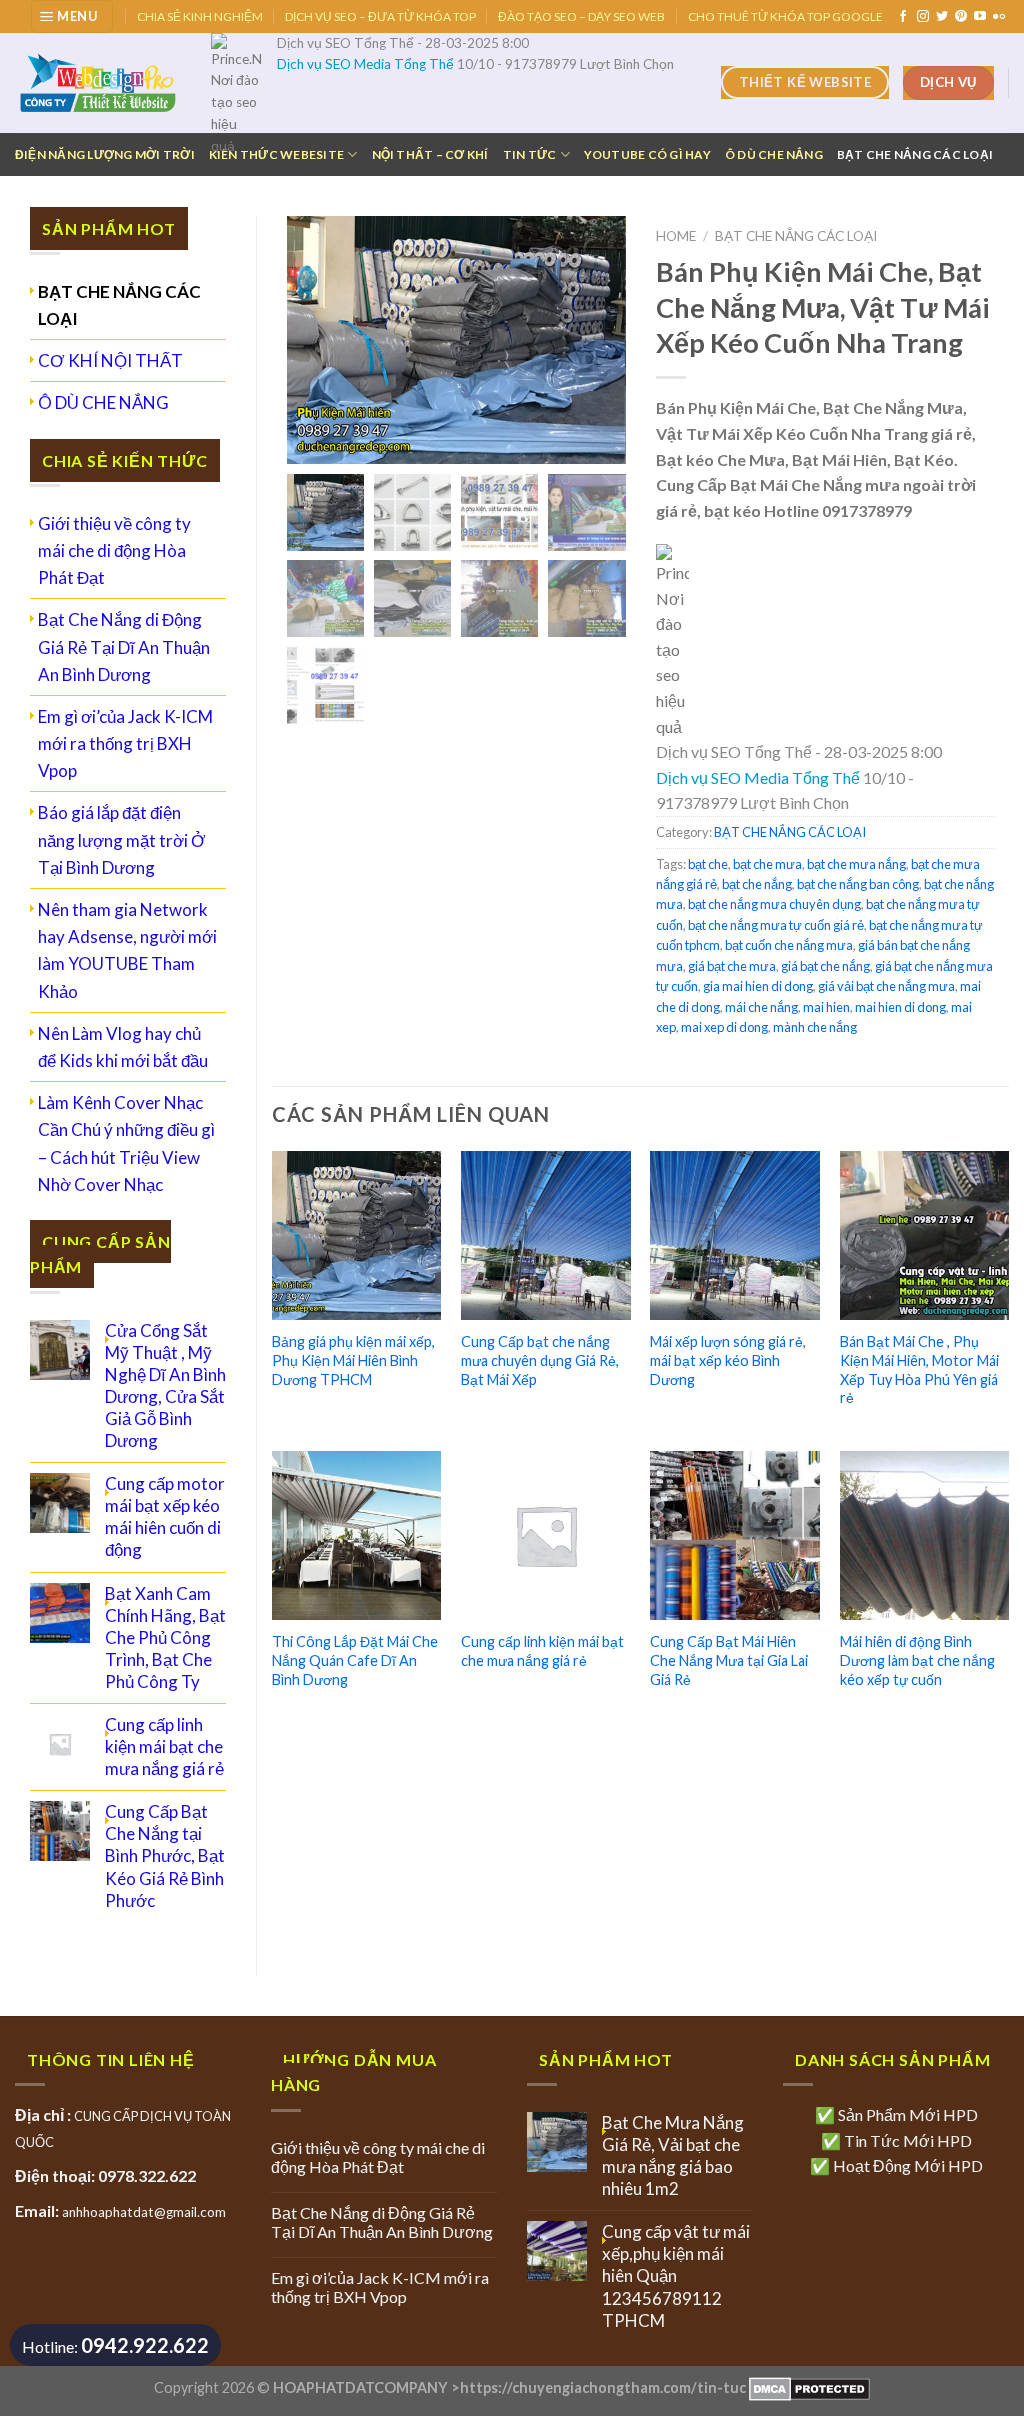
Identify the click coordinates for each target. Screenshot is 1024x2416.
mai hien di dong (900, 1007)
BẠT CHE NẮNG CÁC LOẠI (915, 154)
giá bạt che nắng (825, 966)
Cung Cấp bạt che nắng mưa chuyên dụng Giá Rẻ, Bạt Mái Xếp (540, 1360)
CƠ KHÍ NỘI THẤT (110, 360)
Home (676, 236)
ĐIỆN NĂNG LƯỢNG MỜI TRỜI (105, 154)
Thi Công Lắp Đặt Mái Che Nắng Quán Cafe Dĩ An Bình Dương (355, 1660)
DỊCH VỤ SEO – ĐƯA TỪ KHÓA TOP (380, 16)
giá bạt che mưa (732, 966)
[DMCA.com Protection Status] (808, 2387)
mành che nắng (815, 1027)
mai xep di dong (724, 1027)
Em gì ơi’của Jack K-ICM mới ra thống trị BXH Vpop (125, 743)
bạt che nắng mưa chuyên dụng (774, 904)
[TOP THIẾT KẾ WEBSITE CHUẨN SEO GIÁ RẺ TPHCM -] (98, 83)
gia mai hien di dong (758, 986)
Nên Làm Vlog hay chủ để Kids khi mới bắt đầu (123, 1047)
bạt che (708, 864)
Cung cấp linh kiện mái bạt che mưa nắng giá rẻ (542, 1651)
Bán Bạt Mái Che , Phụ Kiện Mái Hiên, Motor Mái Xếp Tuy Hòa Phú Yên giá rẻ (919, 1369)
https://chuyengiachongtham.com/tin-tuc (603, 2387)
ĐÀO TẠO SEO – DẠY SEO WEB (581, 16)
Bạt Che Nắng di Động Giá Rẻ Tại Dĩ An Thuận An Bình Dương (124, 646)
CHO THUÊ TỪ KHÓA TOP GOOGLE (785, 16)
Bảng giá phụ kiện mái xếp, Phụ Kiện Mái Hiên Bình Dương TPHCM (353, 1360)
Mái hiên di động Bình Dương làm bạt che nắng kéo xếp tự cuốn (917, 1660)
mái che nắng (761, 1007)
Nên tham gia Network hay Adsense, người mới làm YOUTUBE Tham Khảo (127, 950)
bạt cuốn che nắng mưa (789, 945)
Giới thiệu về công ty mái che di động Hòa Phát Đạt (114, 550)
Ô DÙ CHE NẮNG (774, 154)
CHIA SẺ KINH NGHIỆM (200, 16)
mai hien (826, 1007)
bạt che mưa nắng (856, 864)
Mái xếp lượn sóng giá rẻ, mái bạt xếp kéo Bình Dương (728, 1360)
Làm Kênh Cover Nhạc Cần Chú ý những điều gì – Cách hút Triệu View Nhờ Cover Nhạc (126, 1143)
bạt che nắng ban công (858, 884)
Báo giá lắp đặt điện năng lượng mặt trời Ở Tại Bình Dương (122, 839)
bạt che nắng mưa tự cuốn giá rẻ (776, 925)
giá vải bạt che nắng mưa (886, 986)
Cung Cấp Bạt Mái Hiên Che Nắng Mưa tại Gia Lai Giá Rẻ (729, 1660)
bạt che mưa (767, 864)
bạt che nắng (757, 884)
